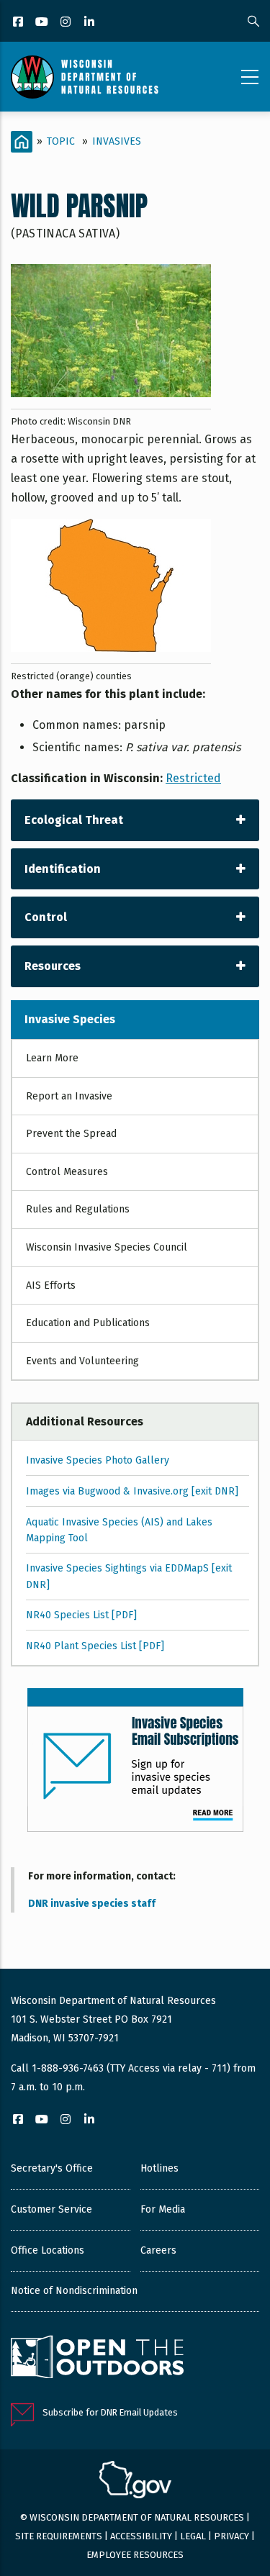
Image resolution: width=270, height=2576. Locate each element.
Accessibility (141, 2536)
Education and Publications (88, 1323)
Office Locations (48, 2250)
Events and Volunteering (82, 1361)
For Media (163, 2209)
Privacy (231, 2536)
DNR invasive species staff (92, 1904)
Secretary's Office (52, 2168)
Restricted (193, 778)
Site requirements (59, 2536)
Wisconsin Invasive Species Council (107, 1247)
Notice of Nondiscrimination (74, 2291)
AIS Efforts (51, 1285)
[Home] (85, 77)
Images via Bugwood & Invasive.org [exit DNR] (132, 1491)
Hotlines (159, 2168)
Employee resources (135, 2555)
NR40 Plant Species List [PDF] (95, 1646)
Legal (193, 2536)
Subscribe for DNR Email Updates (110, 2412)
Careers (158, 2250)
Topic (61, 141)
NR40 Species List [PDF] (81, 1615)
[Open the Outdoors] (97, 2359)
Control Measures (67, 1172)
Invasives (117, 141)
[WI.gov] (135, 2482)
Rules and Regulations (78, 1209)
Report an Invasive (69, 1096)
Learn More (52, 1058)
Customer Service (51, 2209)
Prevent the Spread (71, 1134)
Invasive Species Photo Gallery (98, 1460)
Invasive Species (70, 1019)
